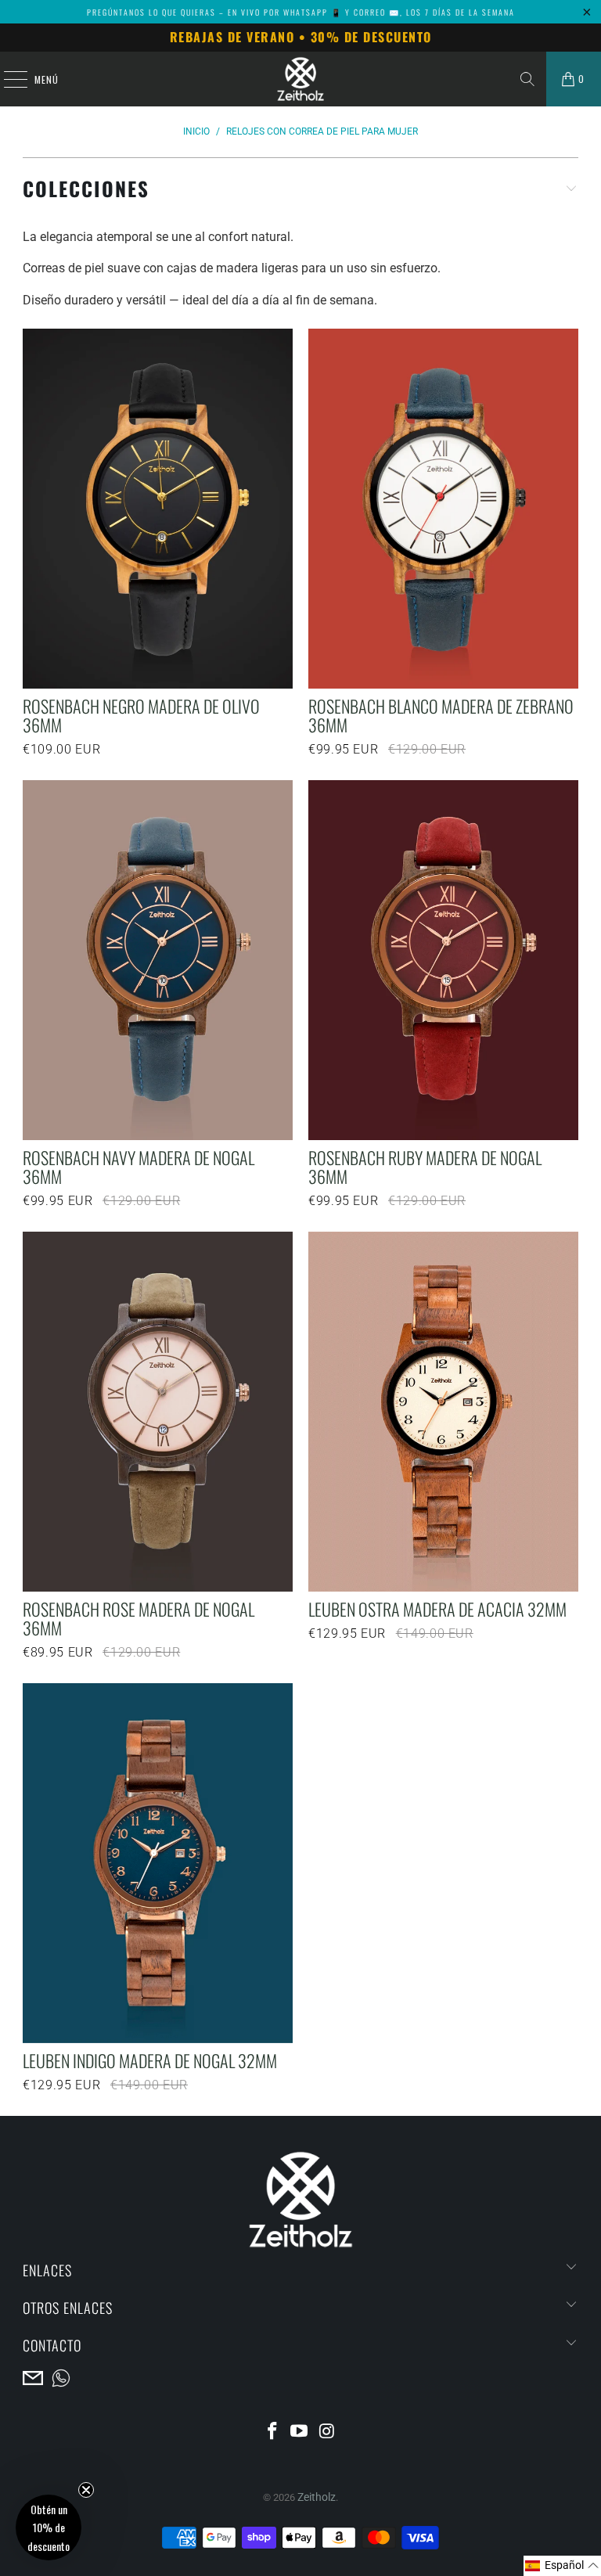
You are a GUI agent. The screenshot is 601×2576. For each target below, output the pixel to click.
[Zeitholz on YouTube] (300, 2432)
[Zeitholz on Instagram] (327, 2432)
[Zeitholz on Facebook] (272, 2432)
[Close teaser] (86, 2490)
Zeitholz (317, 2497)
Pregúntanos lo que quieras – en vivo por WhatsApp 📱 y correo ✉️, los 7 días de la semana (301, 12)
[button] (562, 2566)
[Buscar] (527, 79)
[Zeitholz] (300, 79)
